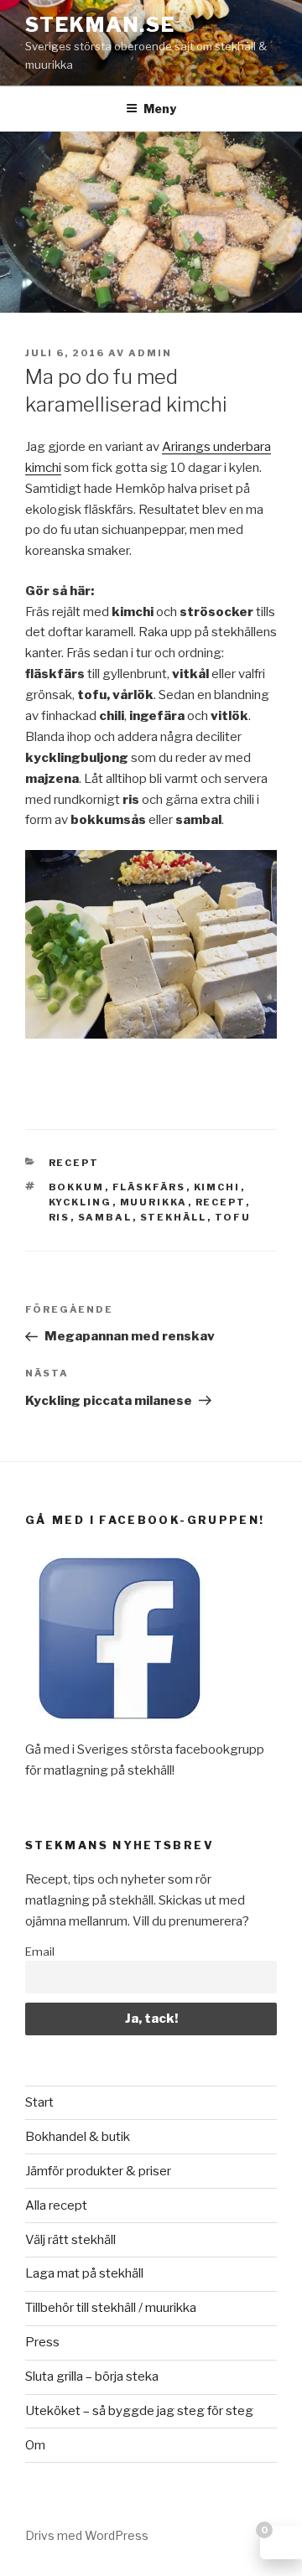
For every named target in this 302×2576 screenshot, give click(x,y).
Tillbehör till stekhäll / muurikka (111, 2308)
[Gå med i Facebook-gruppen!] (120, 1729)
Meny (160, 109)
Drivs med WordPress (87, 2535)
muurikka (154, 1202)
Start (39, 2102)
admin (150, 353)
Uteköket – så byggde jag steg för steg (139, 2411)
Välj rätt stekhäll (70, 2240)
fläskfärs (149, 1187)
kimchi (217, 1187)
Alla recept (56, 2205)
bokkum (77, 1187)
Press (42, 2342)
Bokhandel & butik (78, 2137)
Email (40, 1951)
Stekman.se (100, 25)
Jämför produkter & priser (98, 2171)
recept (74, 1163)
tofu (233, 1217)
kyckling (81, 1202)
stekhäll (174, 1217)
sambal (105, 1217)
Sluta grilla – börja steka (92, 2376)
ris (60, 1217)
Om (35, 2445)
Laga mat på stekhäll (84, 2273)
